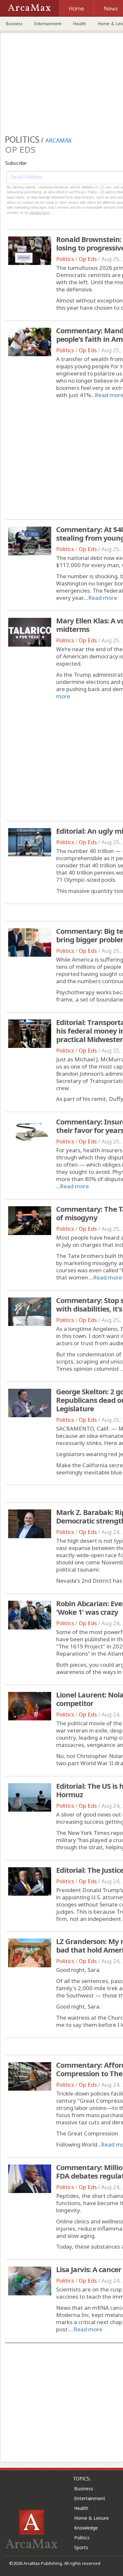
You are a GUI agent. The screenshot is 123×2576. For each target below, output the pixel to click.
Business (14, 24)
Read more (103, 598)
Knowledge (86, 2528)
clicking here (40, 213)
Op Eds (88, 259)
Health (80, 24)
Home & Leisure (92, 2518)
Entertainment (48, 24)
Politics (65, 259)
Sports (81, 2547)
